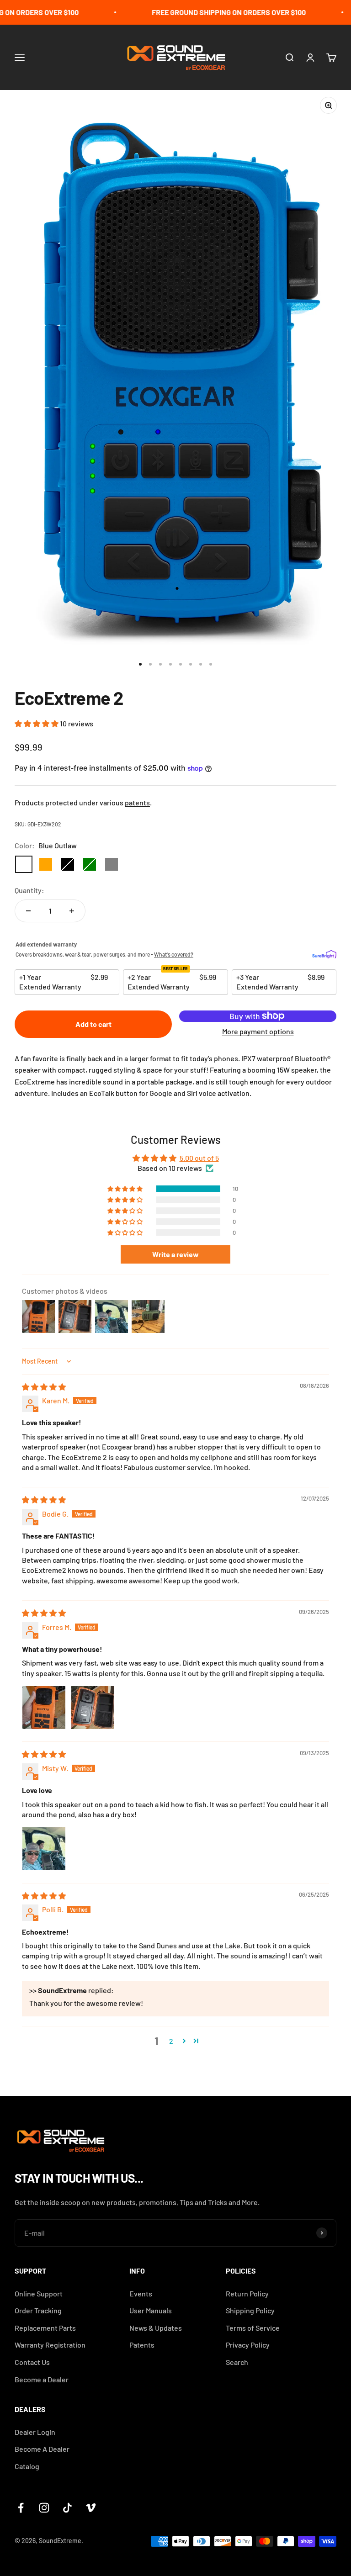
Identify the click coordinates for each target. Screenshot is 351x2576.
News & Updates (156, 2328)
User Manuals (151, 2310)
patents (137, 802)
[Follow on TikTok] (67, 2508)
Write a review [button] (175, 1254)
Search (237, 2362)
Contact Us (32, 2362)
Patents (142, 2345)
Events (141, 2293)
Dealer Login (35, 2432)
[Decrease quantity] (28, 911)
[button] (37, 723)
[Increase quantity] (72, 911)
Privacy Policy (248, 2345)
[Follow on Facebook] (21, 2508)
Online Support (39, 2293)
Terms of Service (253, 2328)
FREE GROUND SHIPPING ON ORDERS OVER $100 (214, 12)
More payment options (258, 1031)
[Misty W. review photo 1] (44, 1849)
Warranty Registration (50, 2345)
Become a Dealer (42, 2379)
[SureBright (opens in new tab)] (324, 955)
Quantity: (29, 890)
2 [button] (171, 2041)
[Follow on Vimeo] (91, 2508)
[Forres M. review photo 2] (93, 1708)
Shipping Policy (250, 2310)
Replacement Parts (45, 2328)
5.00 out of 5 (199, 1158)
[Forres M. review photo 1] (44, 1708)
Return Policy (247, 2293)
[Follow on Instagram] (44, 2508)
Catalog (27, 2466)
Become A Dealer (42, 2449)
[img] (44, 1387)
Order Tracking (38, 2310)
